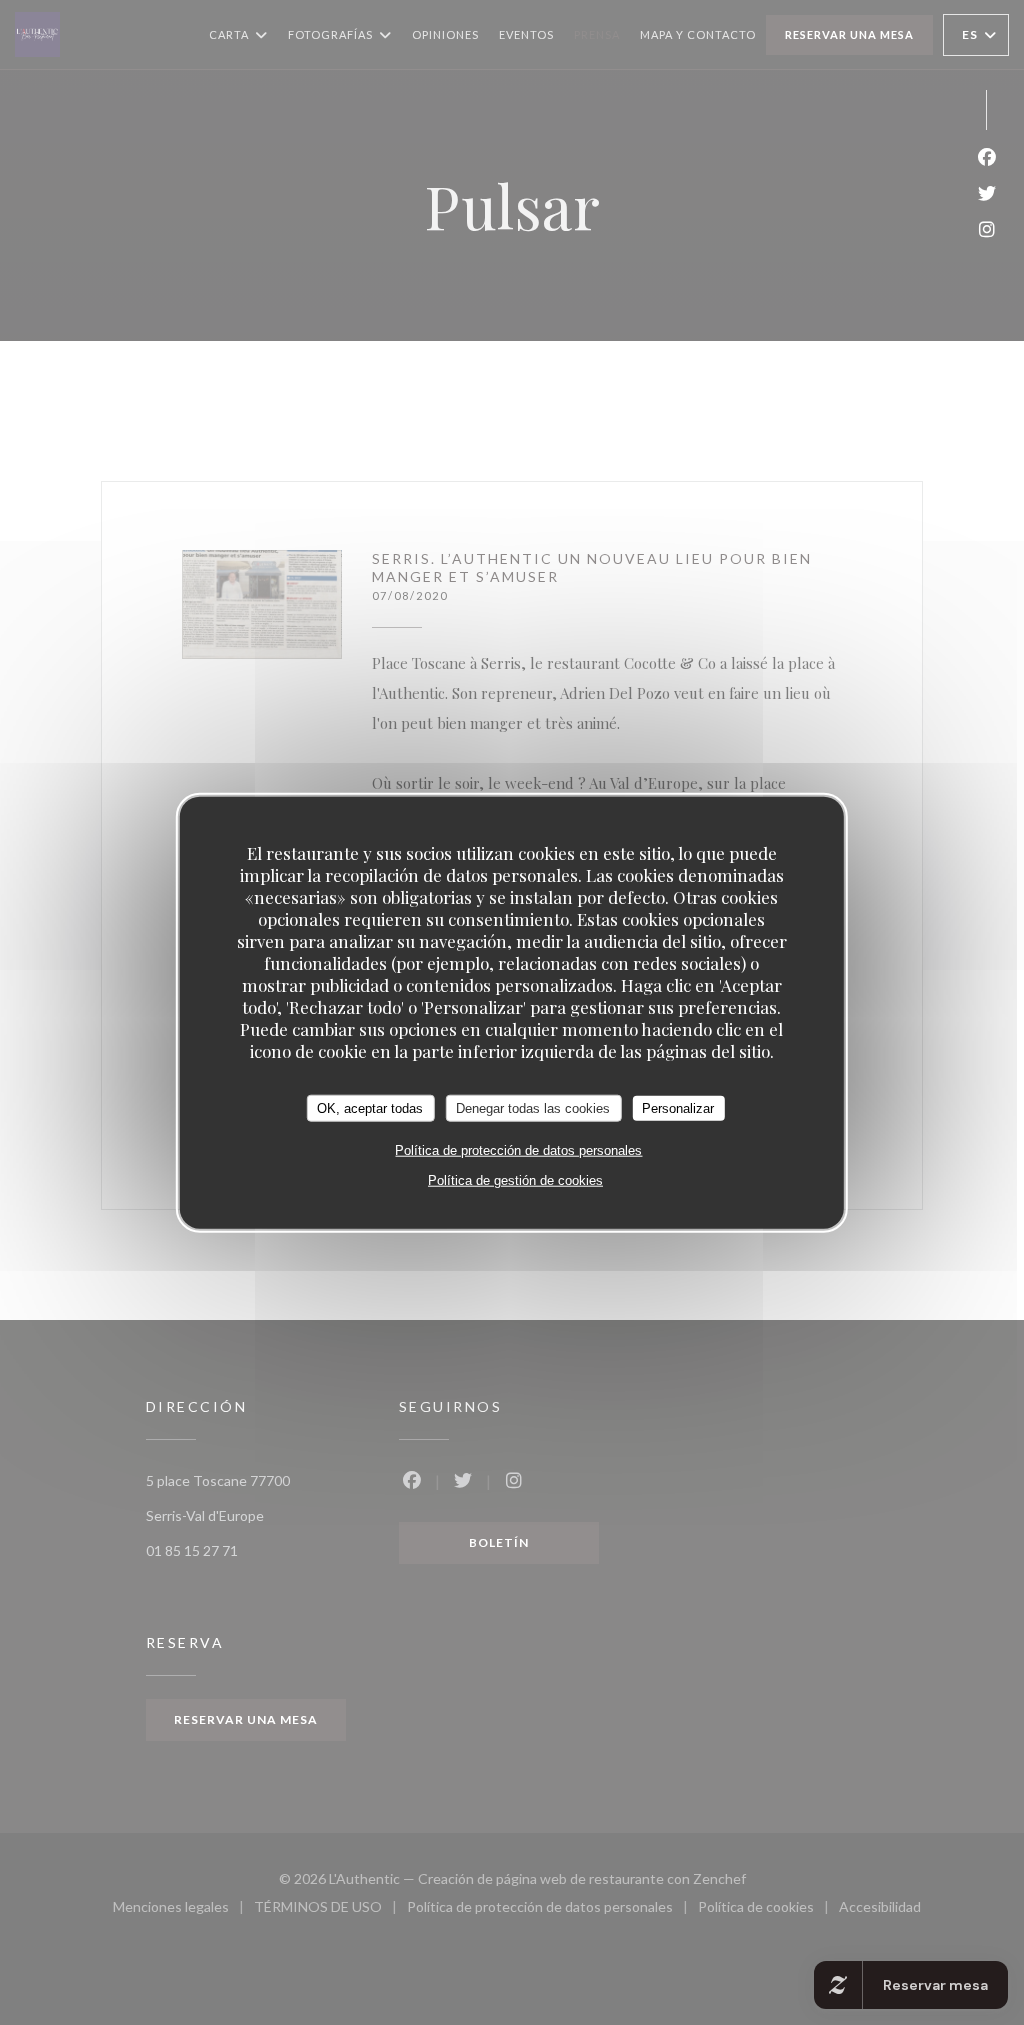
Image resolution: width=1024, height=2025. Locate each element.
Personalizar (678, 1107)
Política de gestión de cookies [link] (515, 1180)
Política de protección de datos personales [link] (518, 1150)
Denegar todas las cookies (533, 1107)
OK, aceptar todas (370, 1107)
